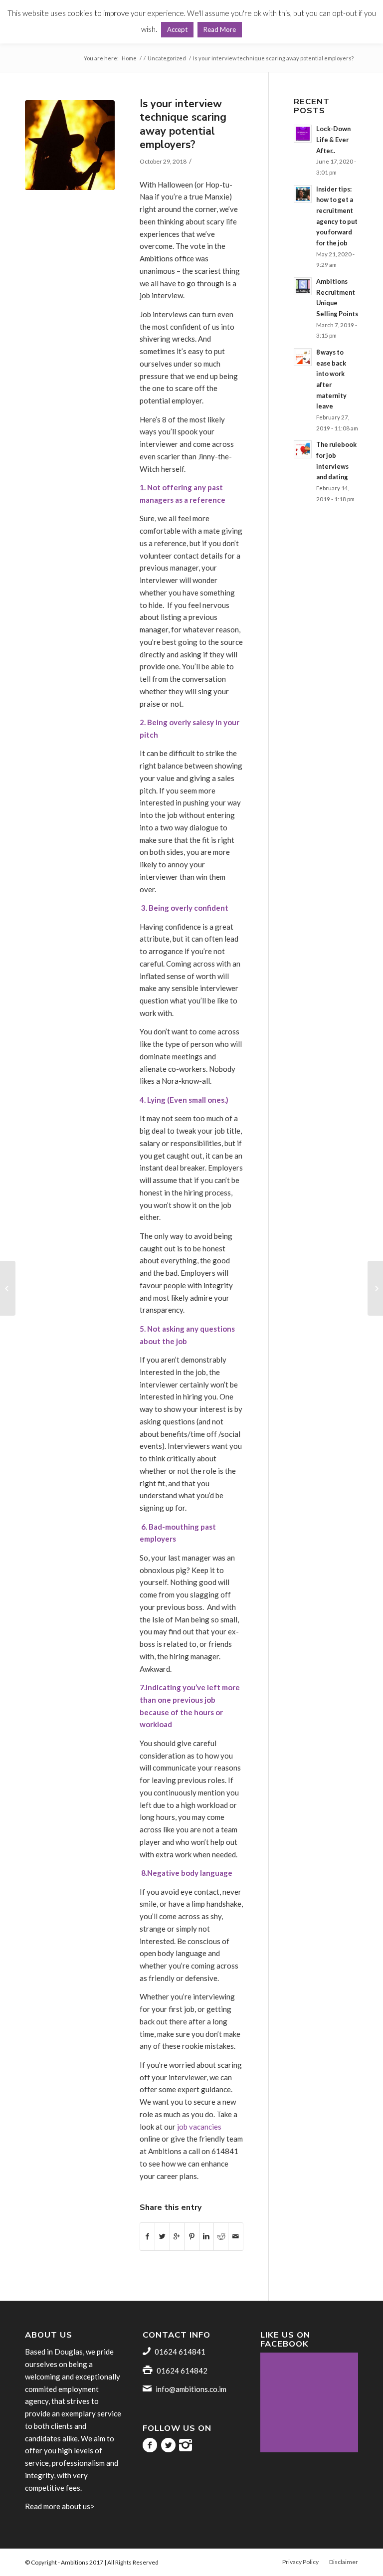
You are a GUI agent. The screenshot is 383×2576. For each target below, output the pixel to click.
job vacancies (198, 2127)
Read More (220, 29)
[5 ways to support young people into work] (375, 1288)
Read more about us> (60, 2506)
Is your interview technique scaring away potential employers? (183, 124)
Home (129, 58)
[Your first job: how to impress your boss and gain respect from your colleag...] (8, 1288)
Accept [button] (177, 29)
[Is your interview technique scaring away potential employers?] (70, 145)
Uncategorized (167, 58)
